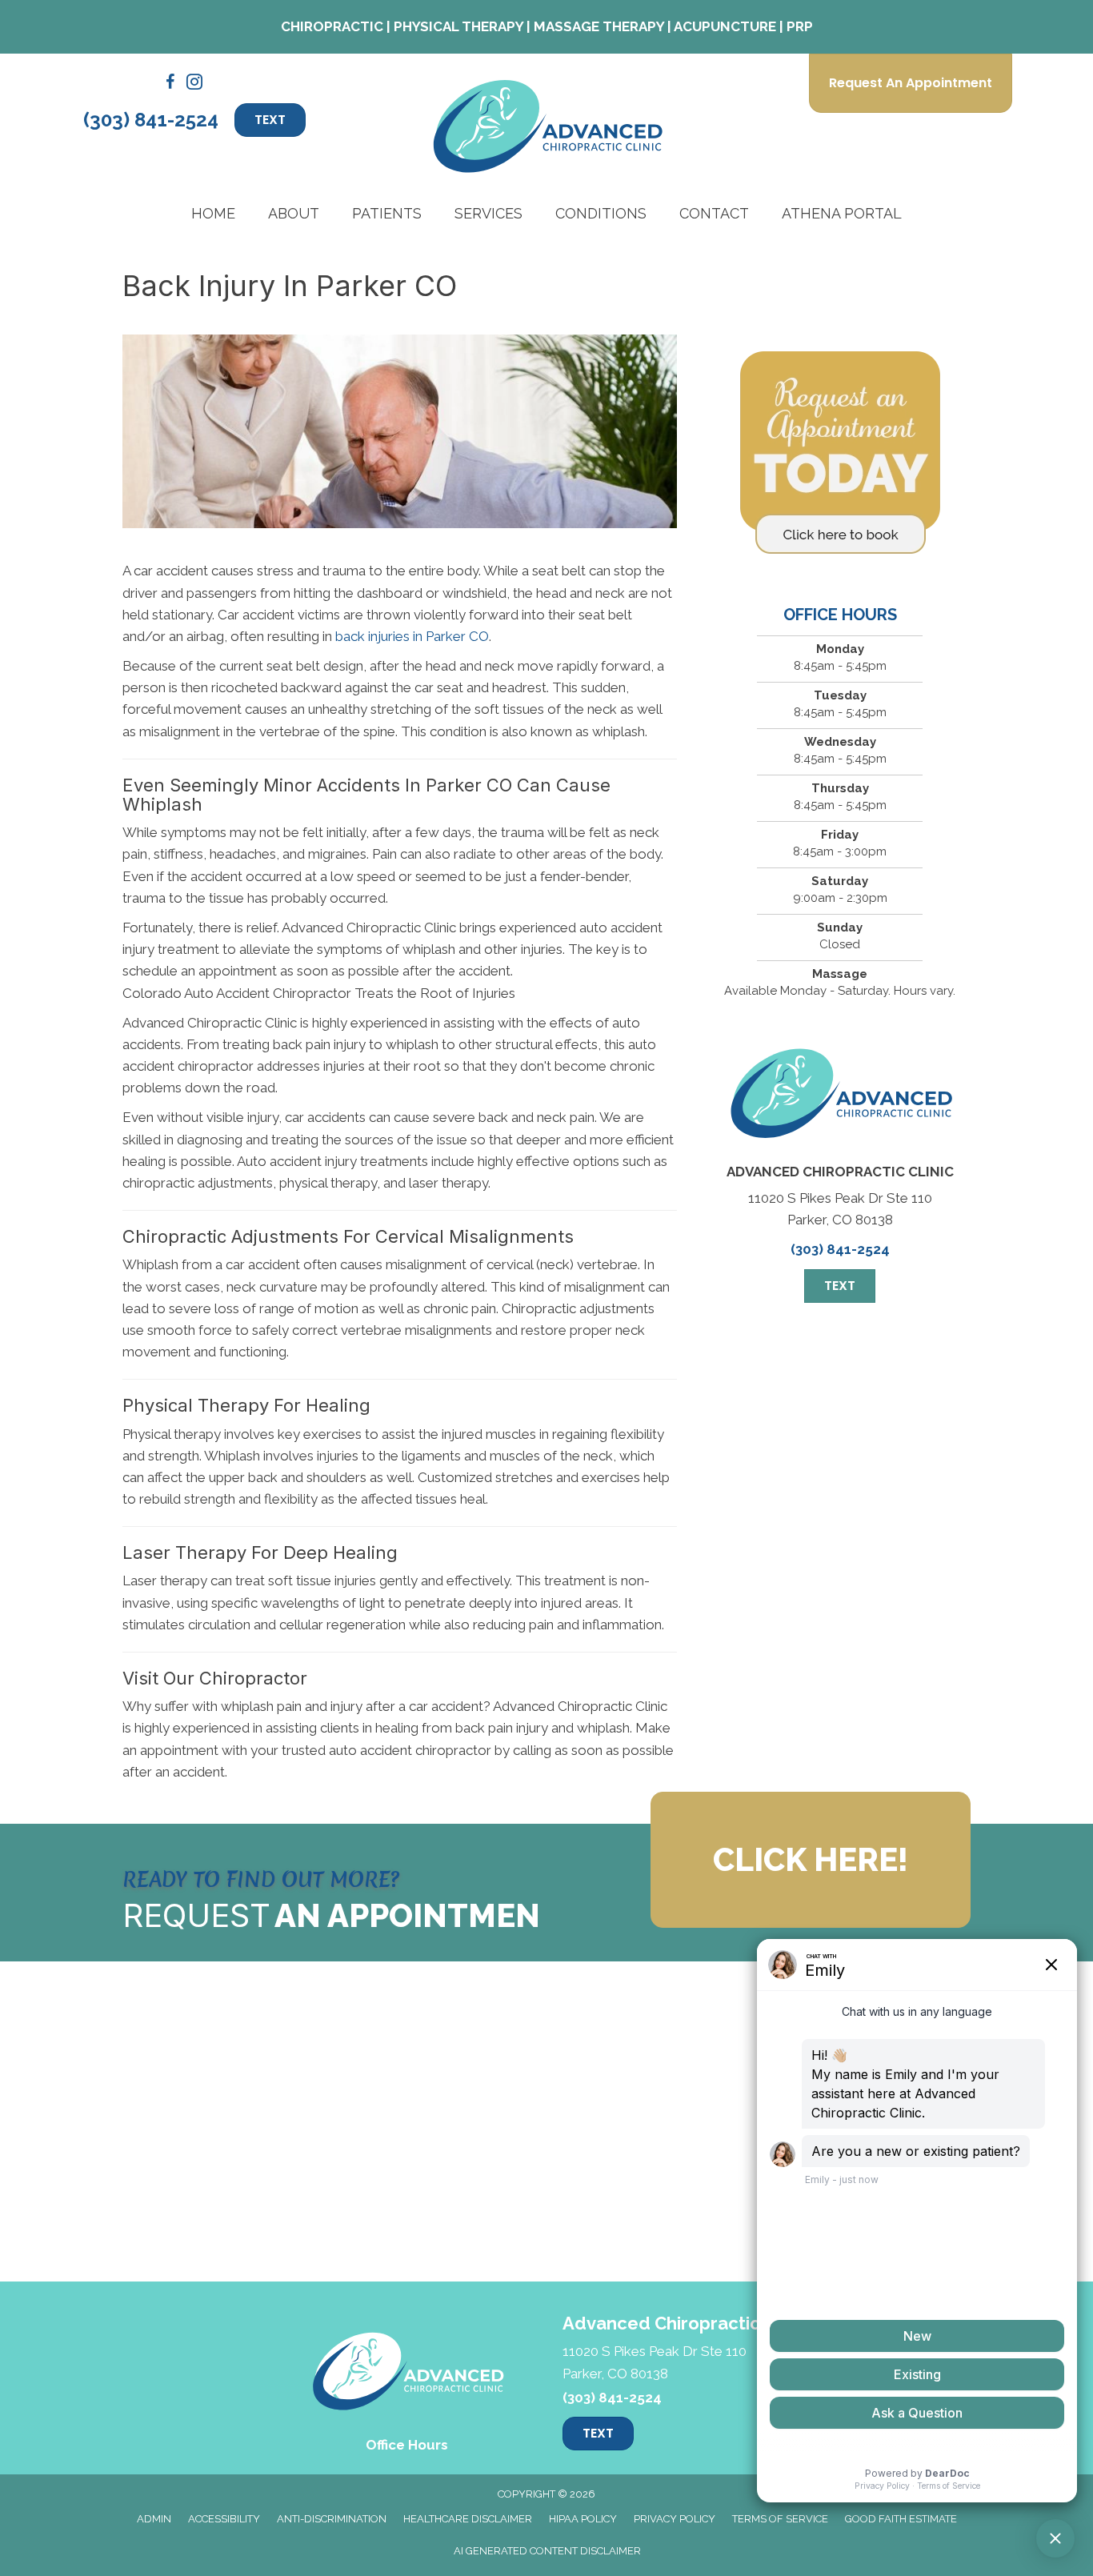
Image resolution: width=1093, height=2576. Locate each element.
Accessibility (224, 2519)
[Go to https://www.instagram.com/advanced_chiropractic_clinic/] (194, 84)
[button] (811, 1860)
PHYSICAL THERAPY (458, 26)
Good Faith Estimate (901, 2519)
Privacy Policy (675, 2519)
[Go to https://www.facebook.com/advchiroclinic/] (170, 84)
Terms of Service (780, 2519)
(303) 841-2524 (151, 120)
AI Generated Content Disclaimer (547, 2551)
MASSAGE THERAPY (599, 26)
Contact (714, 213)
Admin (154, 2519)
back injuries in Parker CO (412, 636)
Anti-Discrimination (332, 2519)
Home (213, 213)
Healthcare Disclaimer (468, 2519)
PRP (800, 26)
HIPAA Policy (583, 2519)
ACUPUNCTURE (725, 26)
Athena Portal (842, 213)
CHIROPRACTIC (332, 26)
